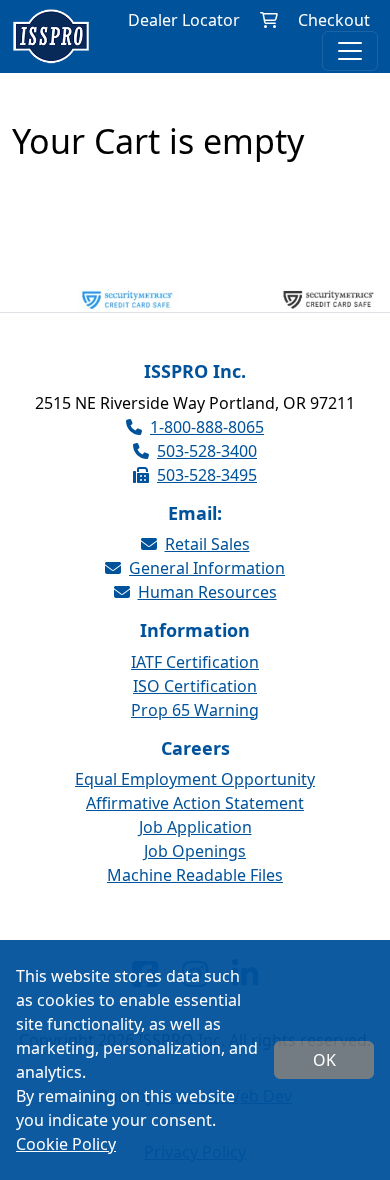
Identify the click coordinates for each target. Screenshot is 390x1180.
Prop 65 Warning (195, 710)
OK (324, 1060)
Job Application (195, 827)
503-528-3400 (207, 451)
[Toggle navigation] (350, 51)
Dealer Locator (184, 20)
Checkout (334, 20)
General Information (207, 568)
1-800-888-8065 (207, 427)
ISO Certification (195, 686)
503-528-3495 (207, 475)
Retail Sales (207, 544)
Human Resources (207, 592)
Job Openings (195, 851)
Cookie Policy (66, 1144)
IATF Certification (195, 662)
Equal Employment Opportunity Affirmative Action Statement (195, 791)
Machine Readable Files (195, 875)
